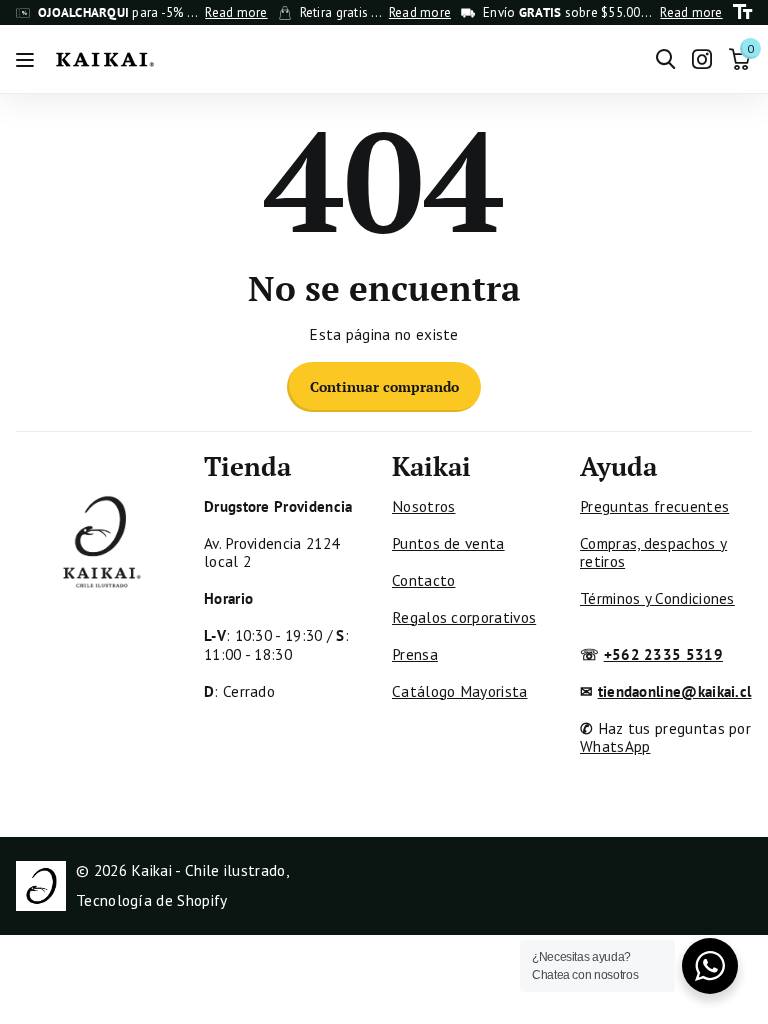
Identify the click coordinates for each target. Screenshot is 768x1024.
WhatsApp (615, 746)
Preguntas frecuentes (654, 506)
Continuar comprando (384, 386)
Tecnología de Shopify (151, 900)
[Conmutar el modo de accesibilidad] (742, 12)
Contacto (423, 580)
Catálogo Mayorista (460, 691)
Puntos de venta (448, 543)
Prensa (415, 654)
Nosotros (423, 506)
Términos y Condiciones (657, 598)
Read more (236, 13)
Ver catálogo (27, 59)
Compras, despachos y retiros (653, 552)
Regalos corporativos (464, 617)
